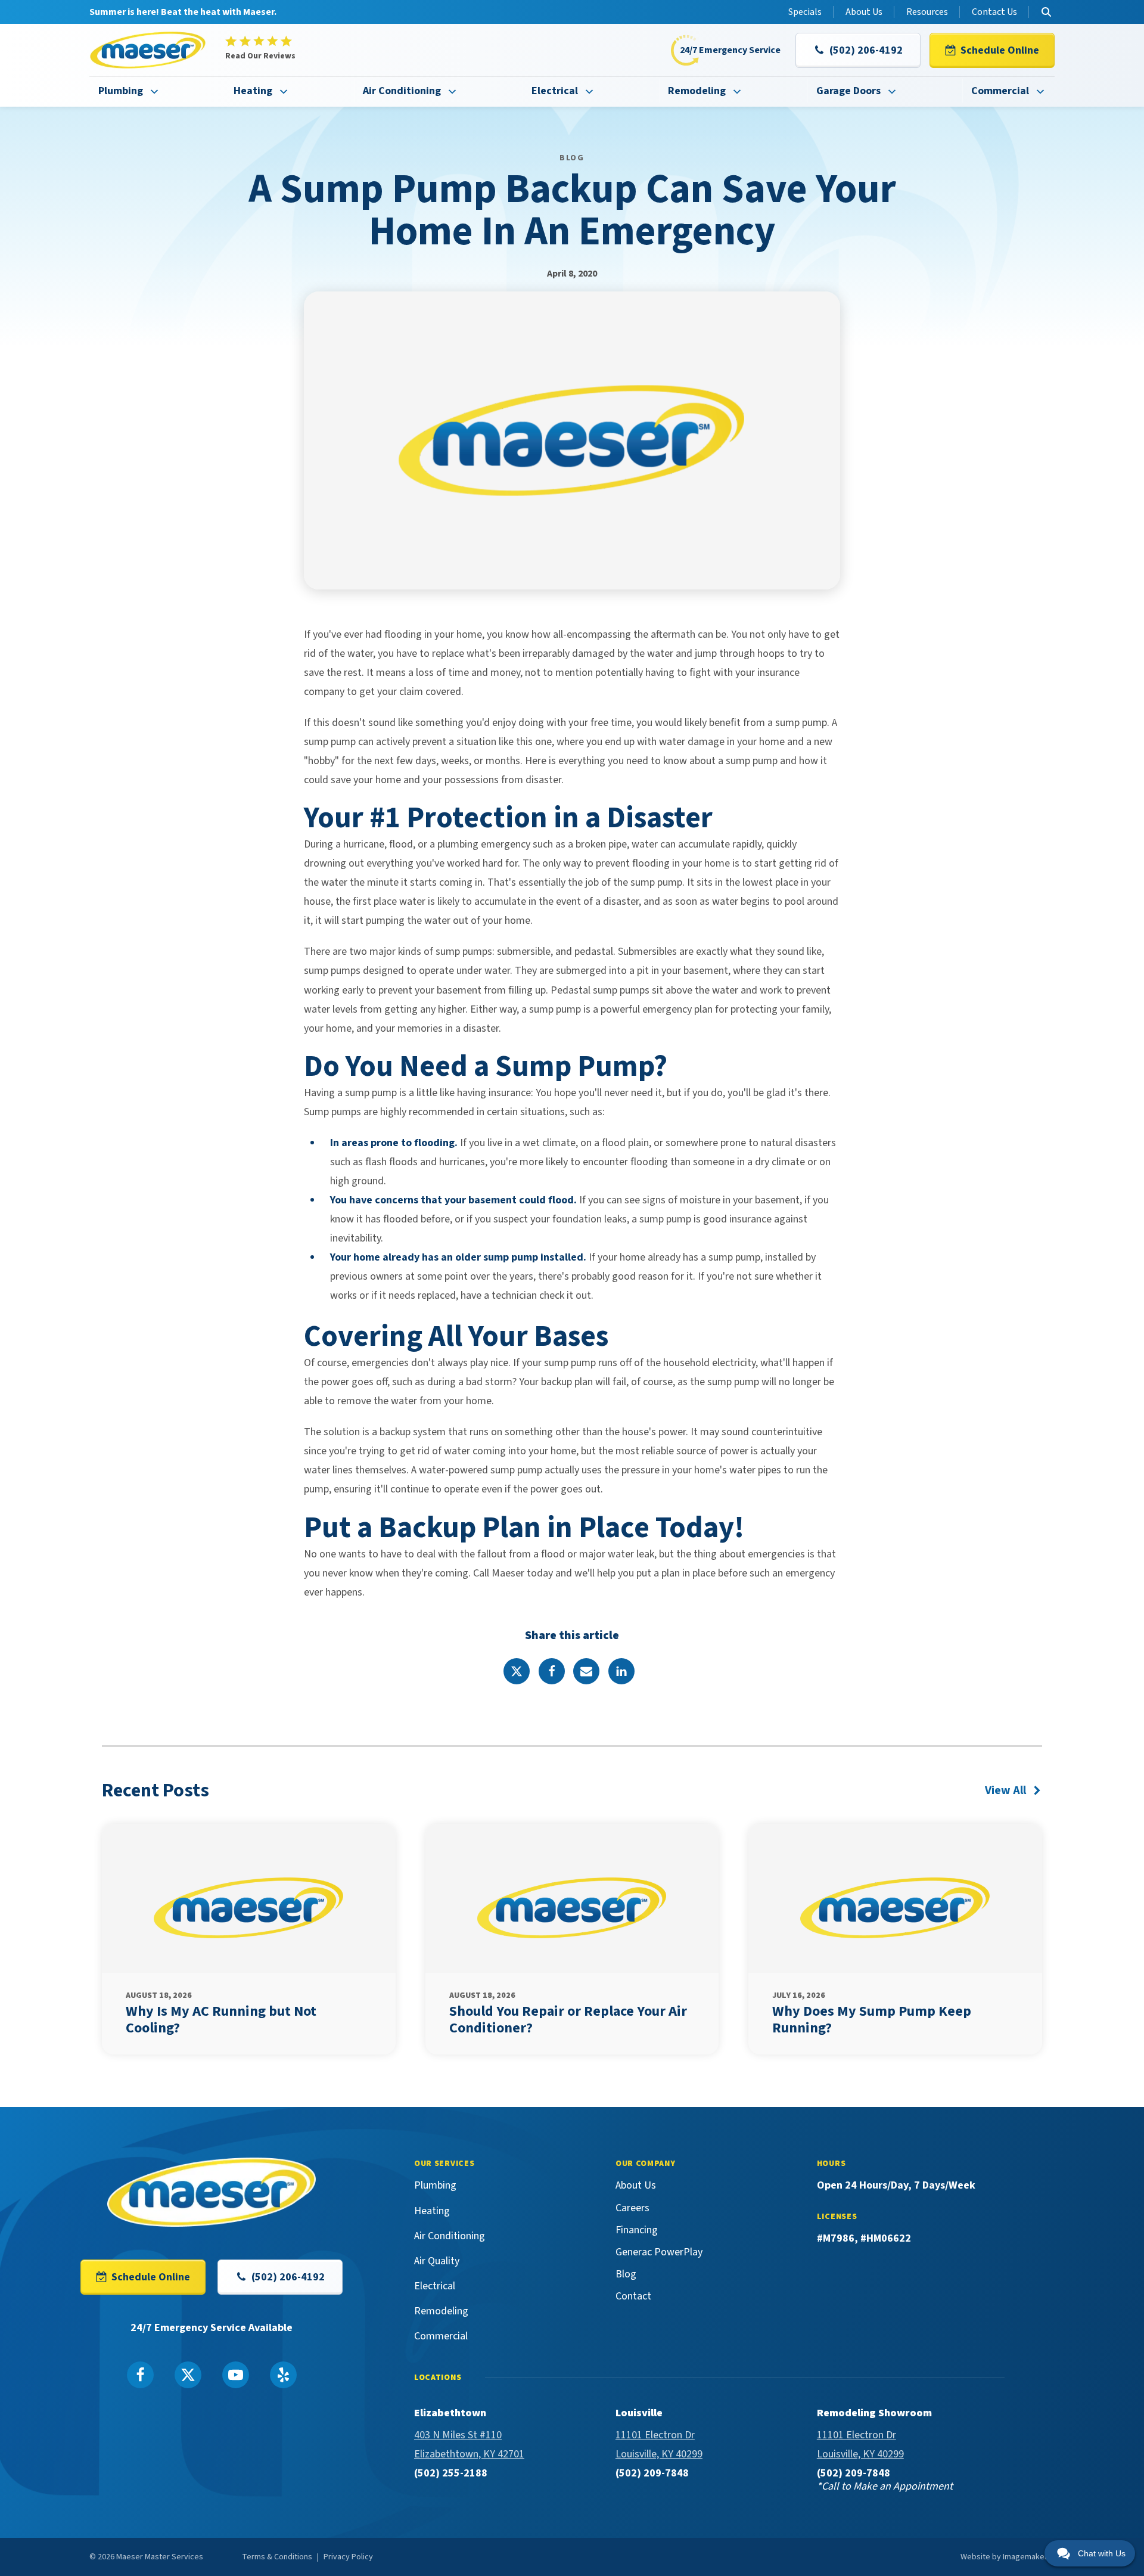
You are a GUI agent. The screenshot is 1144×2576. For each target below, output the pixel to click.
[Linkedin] (621, 1671)
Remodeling (697, 91)
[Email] (586, 1671)
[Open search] (1046, 12)
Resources (927, 12)
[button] (858, 50)
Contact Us (994, 12)
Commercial (1000, 91)
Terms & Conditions (277, 2557)
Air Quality (437, 2261)
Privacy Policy (348, 2557)
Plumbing (121, 91)
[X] (517, 1671)
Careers (632, 2208)
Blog (626, 2274)
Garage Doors (848, 91)
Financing (637, 2230)
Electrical (555, 91)
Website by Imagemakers (1006, 2557)
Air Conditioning (402, 91)
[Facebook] (552, 1671)
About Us (864, 12)
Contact (633, 2296)
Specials (805, 12)
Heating (253, 91)
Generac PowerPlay (659, 2252)
